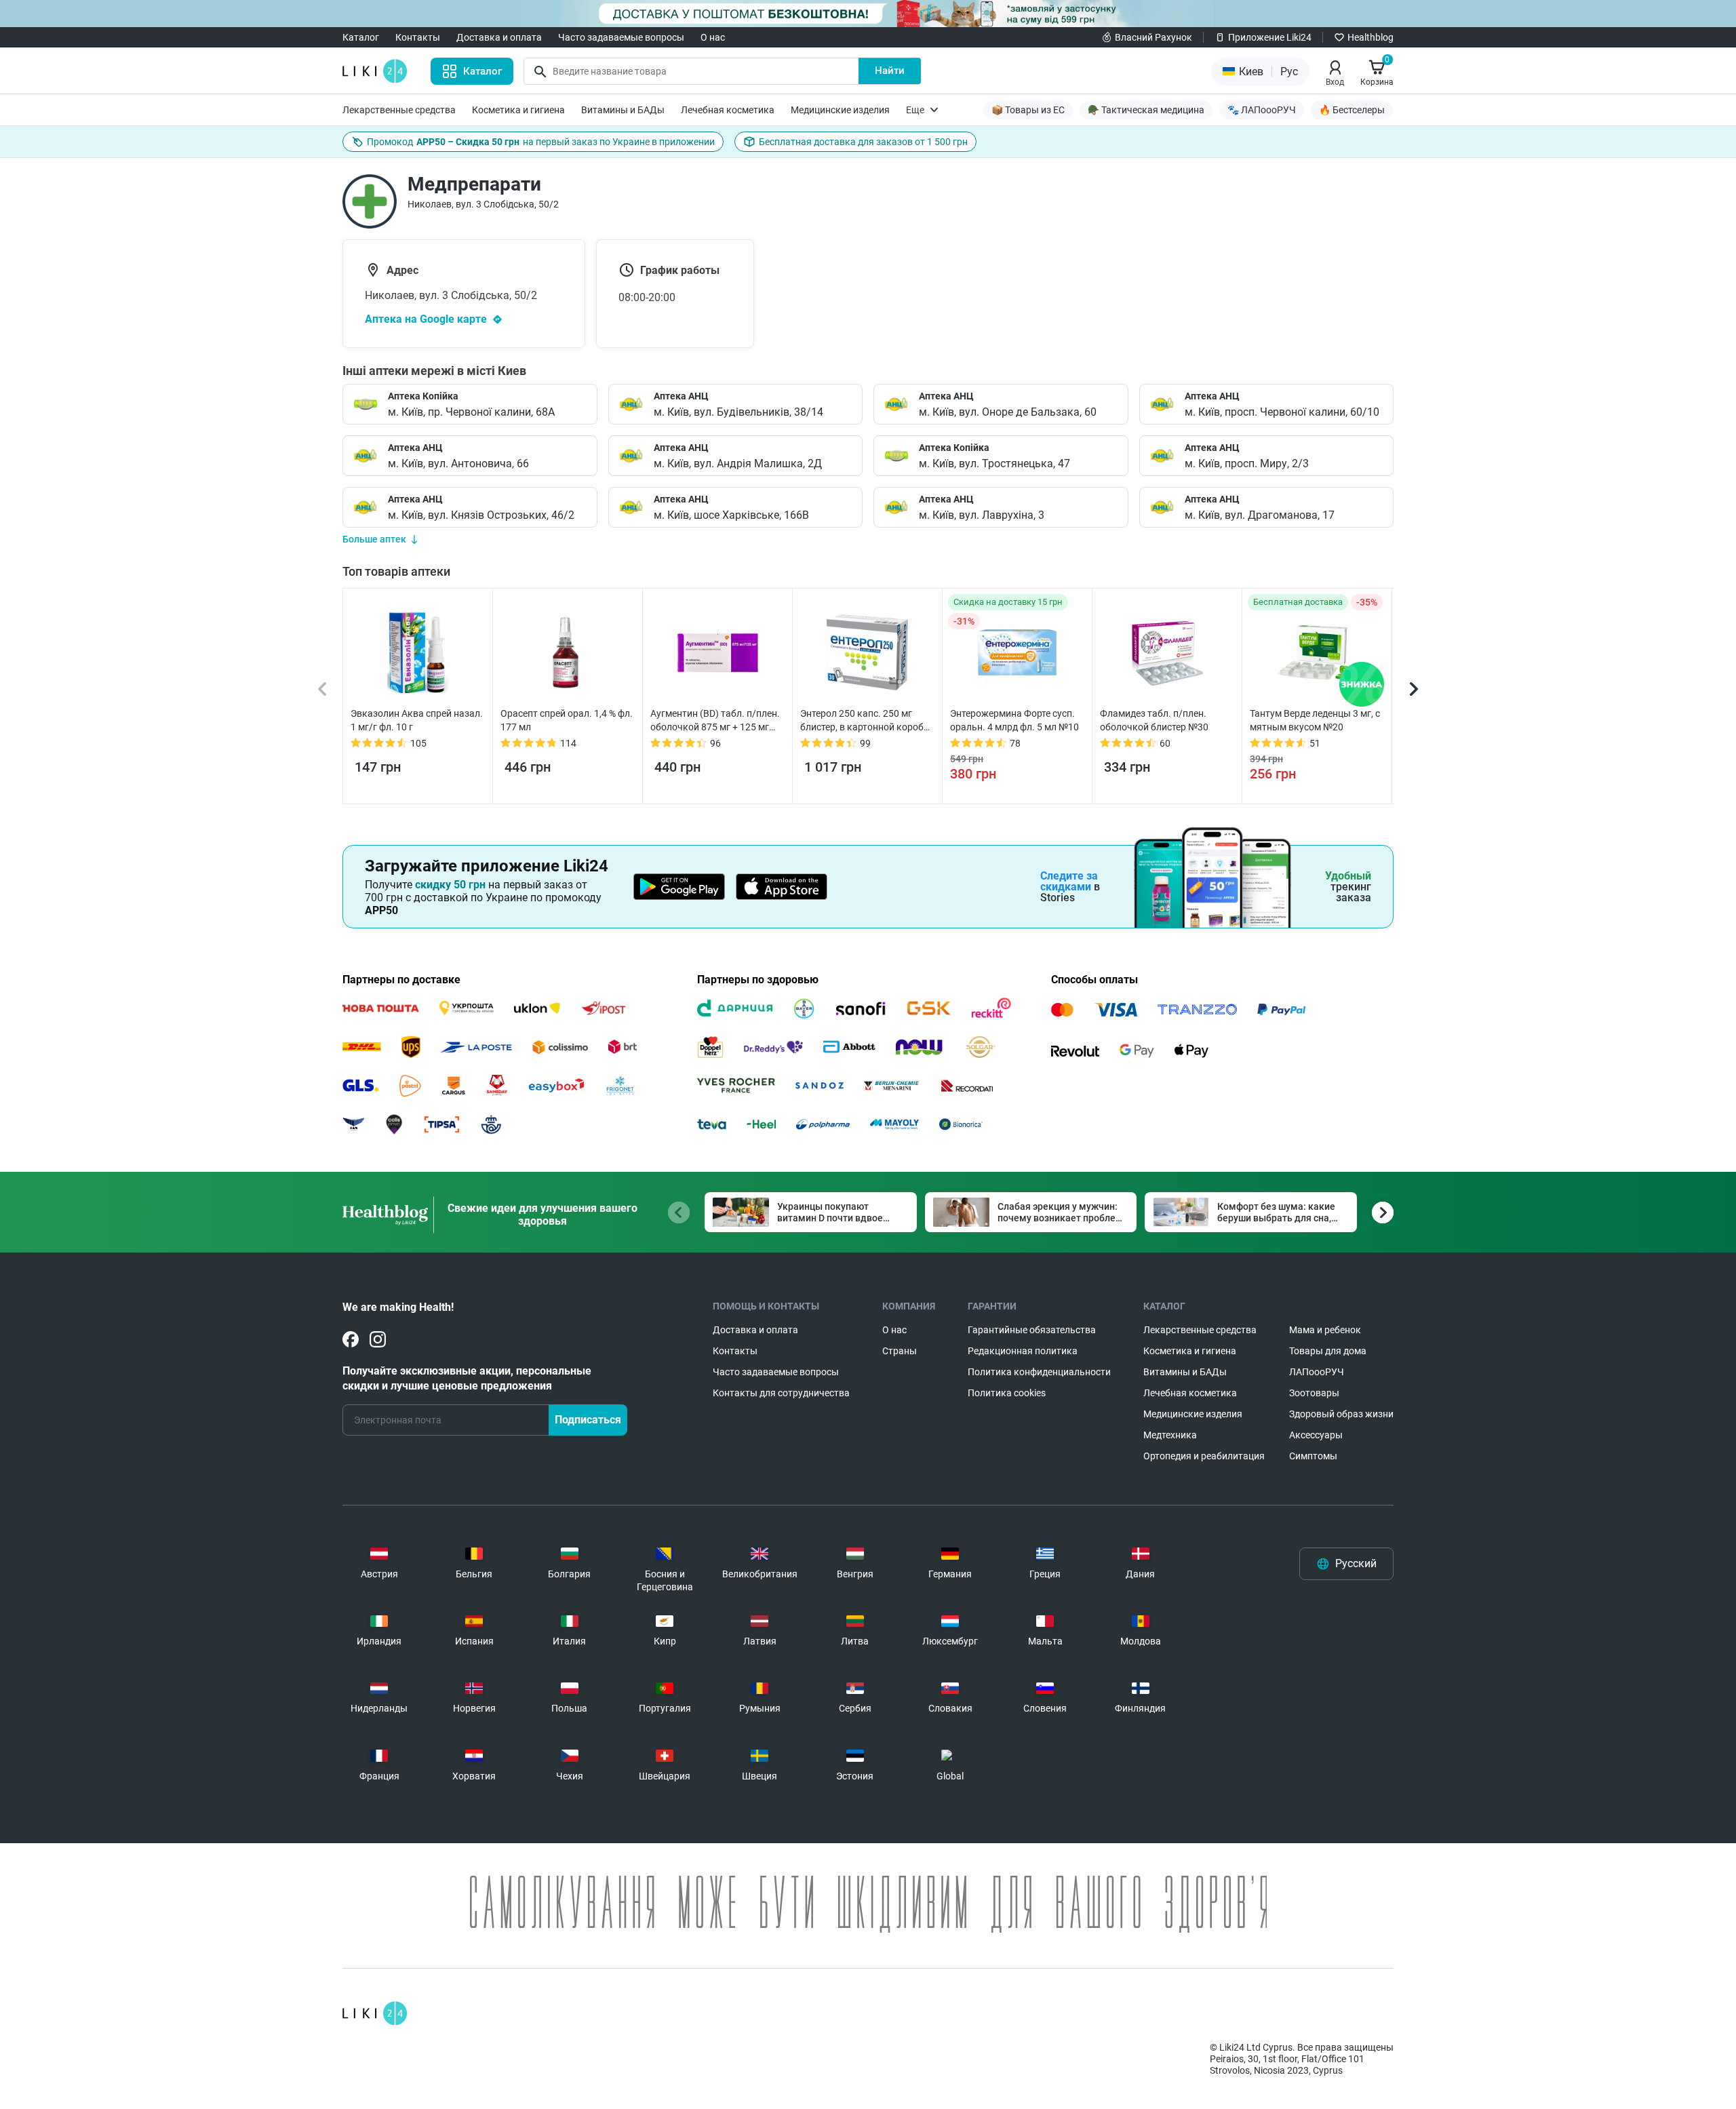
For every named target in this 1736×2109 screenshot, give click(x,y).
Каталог (361, 37)
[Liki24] (375, 2013)
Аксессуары (1316, 1435)
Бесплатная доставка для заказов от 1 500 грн (863, 142)
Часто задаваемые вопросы (621, 37)
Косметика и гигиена (518, 110)
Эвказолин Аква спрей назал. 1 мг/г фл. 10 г (417, 720)
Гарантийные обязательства (1032, 1330)
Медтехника (1170, 1435)
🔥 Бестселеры (1352, 110)
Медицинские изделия (840, 110)
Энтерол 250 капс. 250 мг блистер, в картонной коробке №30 (867, 721)
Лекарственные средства (399, 110)
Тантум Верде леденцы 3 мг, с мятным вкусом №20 (1315, 720)
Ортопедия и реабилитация (1204, 1456)
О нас (713, 37)
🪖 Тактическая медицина (1146, 110)
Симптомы (1313, 1456)
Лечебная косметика (728, 110)
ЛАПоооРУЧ (1317, 1372)
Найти (890, 71)
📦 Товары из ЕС (1028, 110)
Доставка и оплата (499, 37)
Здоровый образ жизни (1341, 1414)
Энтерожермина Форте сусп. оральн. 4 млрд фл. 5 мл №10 (1014, 720)
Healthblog (1370, 37)
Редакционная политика (1023, 1351)
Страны (900, 1351)
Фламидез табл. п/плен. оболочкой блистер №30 (1154, 720)
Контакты (418, 37)
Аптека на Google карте (426, 319)
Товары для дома (1328, 1351)
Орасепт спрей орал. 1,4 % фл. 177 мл (567, 720)
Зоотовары (1314, 1393)
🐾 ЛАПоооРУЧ (1262, 110)
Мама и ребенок (1325, 1330)
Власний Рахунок (1153, 37)
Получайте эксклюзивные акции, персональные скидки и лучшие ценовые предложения (467, 1378)
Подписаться (588, 1420)
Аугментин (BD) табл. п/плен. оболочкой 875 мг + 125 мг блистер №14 (715, 721)
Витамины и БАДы (623, 110)
